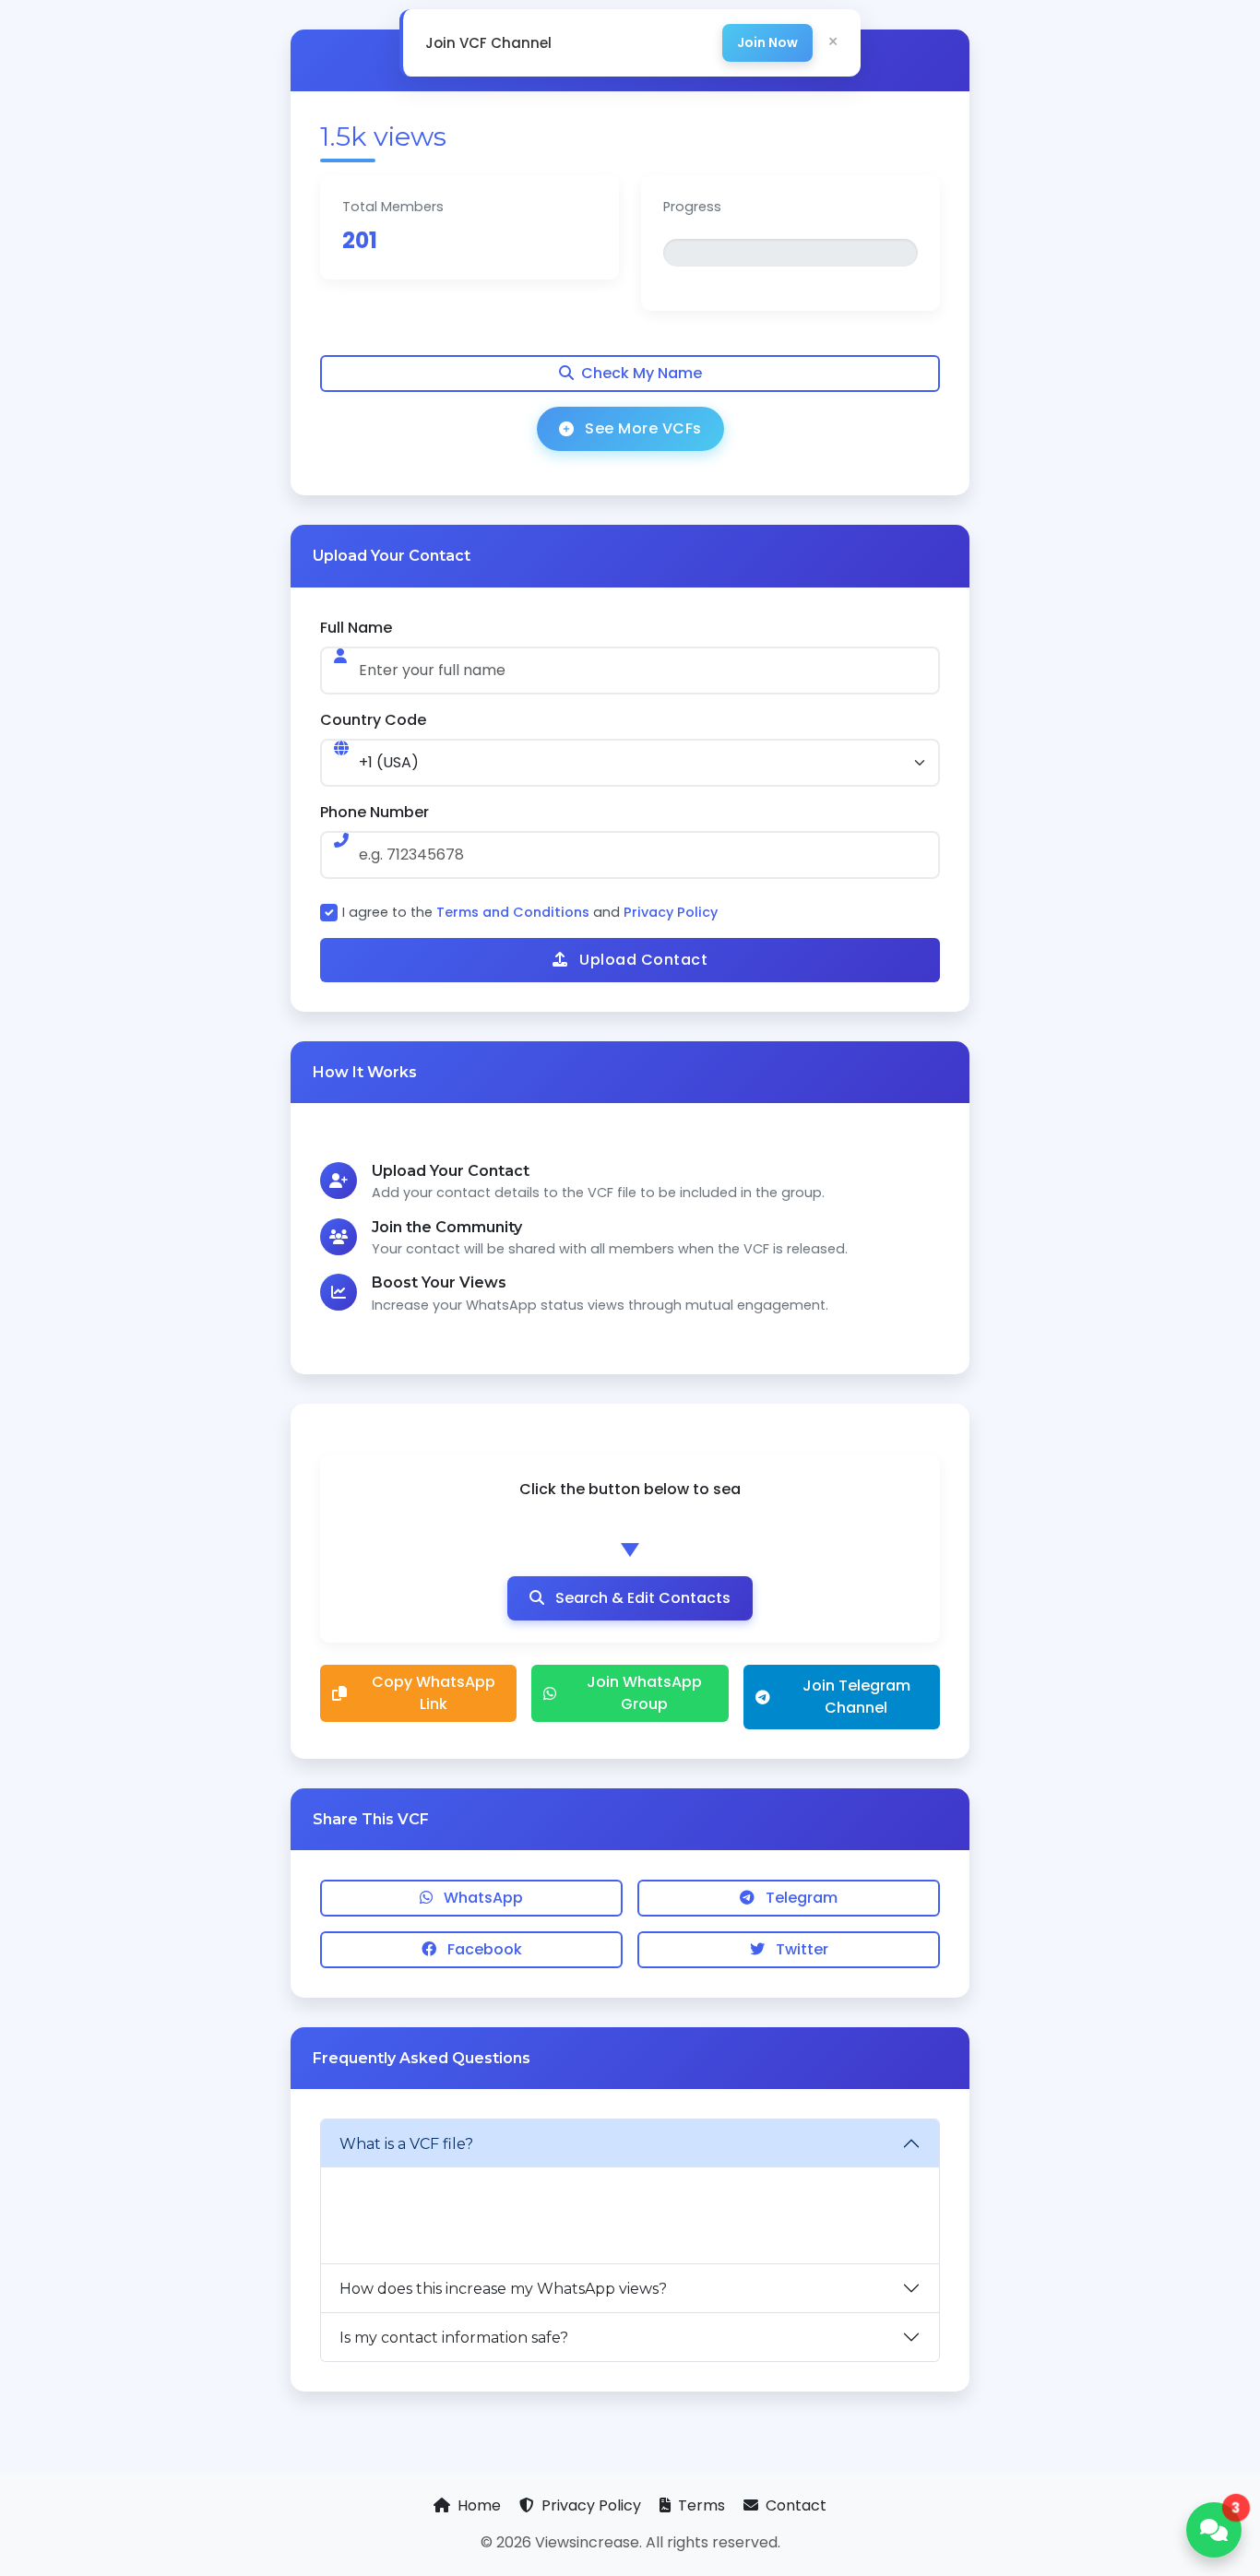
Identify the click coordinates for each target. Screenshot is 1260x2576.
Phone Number (374, 812)
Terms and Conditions (513, 912)
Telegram (800, 1898)
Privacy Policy (671, 912)
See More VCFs (643, 428)
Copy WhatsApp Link (434, 1693)
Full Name (356, 628)
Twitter (800, 1949)
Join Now (767, 42)
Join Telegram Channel (856, 1697)
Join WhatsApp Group (644, 1693)
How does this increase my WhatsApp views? (503, 2289)
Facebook (483, 1949)
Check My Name (642, 373)
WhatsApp (481, 1898)
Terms (701, 2505)
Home (479, 2505)
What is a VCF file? (406, 2144)
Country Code (373, 720)
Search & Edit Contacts (641, 1598)
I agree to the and (530, 912)
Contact (794, 2505)
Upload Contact (642, 960)
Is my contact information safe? (454, 2338)
